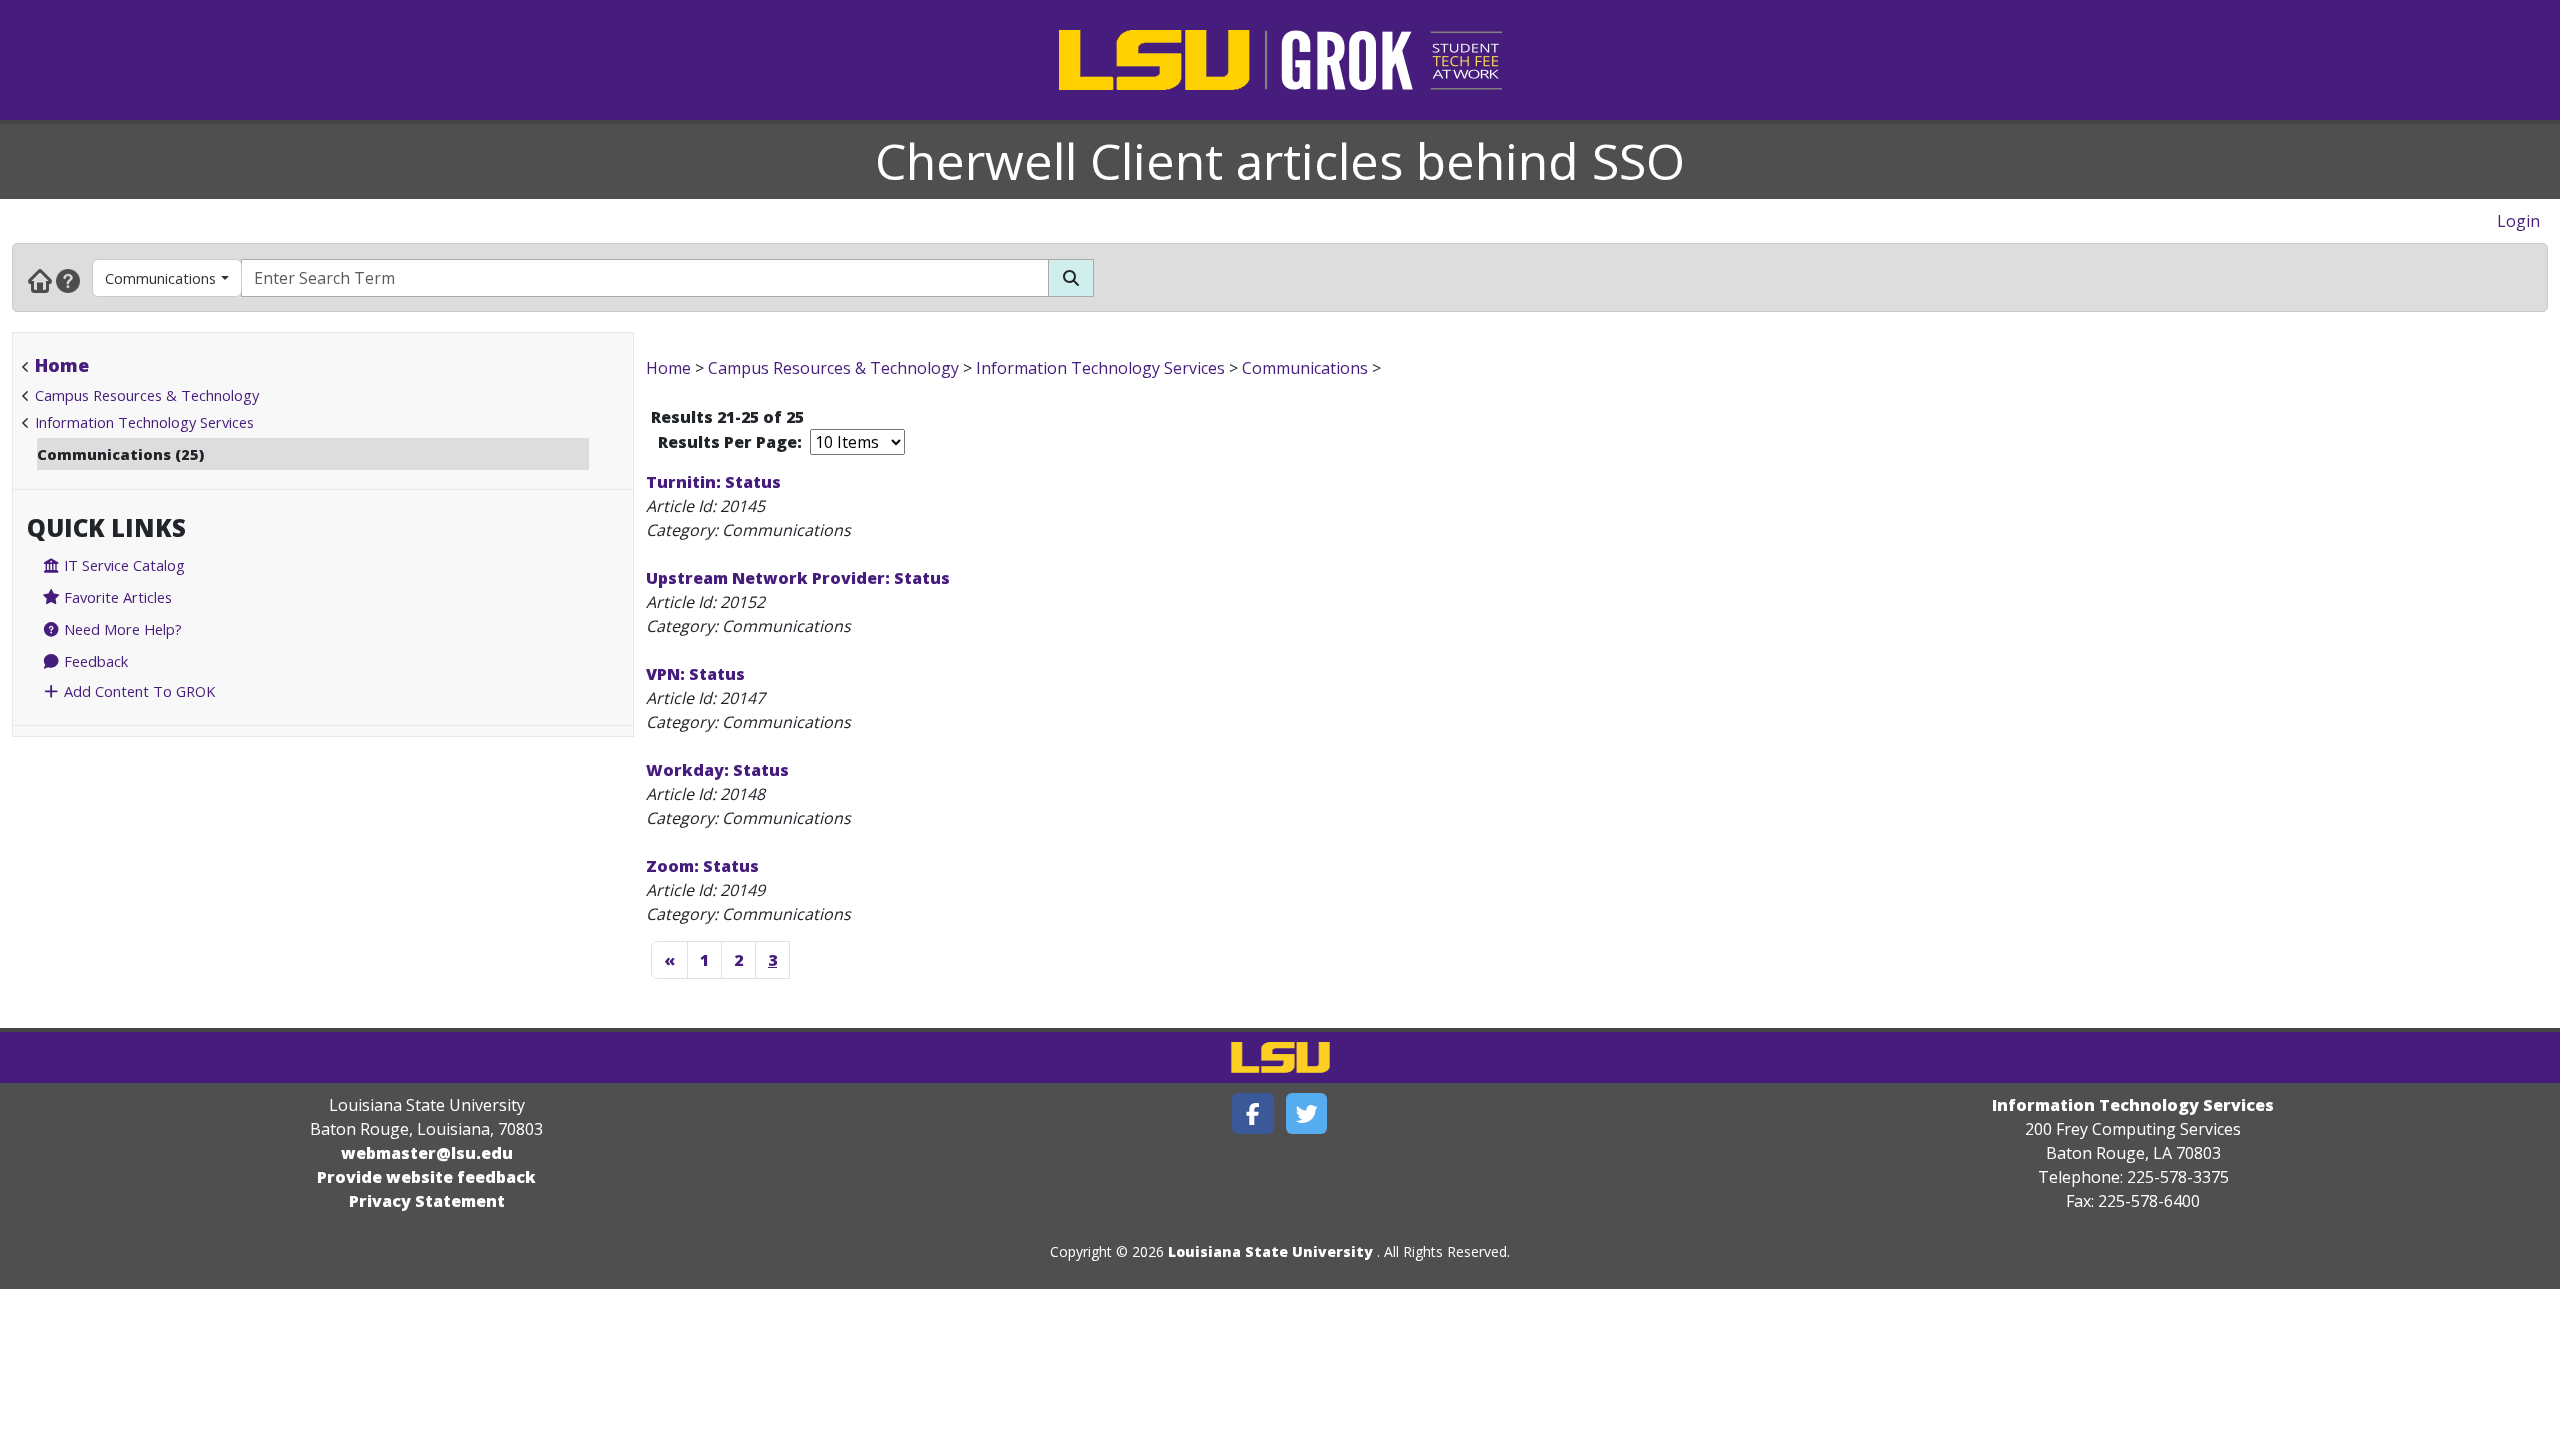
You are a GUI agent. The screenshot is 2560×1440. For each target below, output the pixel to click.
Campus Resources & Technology (147, 395)
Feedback (94, 661)
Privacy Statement (427, 1201)
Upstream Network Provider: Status (798, 578)
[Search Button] (1071, 278)
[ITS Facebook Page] (1253, 1113)
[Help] (68, 280)
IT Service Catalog (122, 565)
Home (62, 365)
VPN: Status (695, 674)
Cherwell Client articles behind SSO (1280, 161)
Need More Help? (121, 629)
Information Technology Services (144, 422)
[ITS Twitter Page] (1307, 1113)
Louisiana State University (1270, 1251)
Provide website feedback (426, 1177)
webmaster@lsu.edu (427, 1153)
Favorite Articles (116, 597)
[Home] (40, 280)
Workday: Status (717, 770)
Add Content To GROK (137, 691)
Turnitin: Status (713, 482)
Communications (160, 278)
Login (2518, 221)
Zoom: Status (702, 866)
